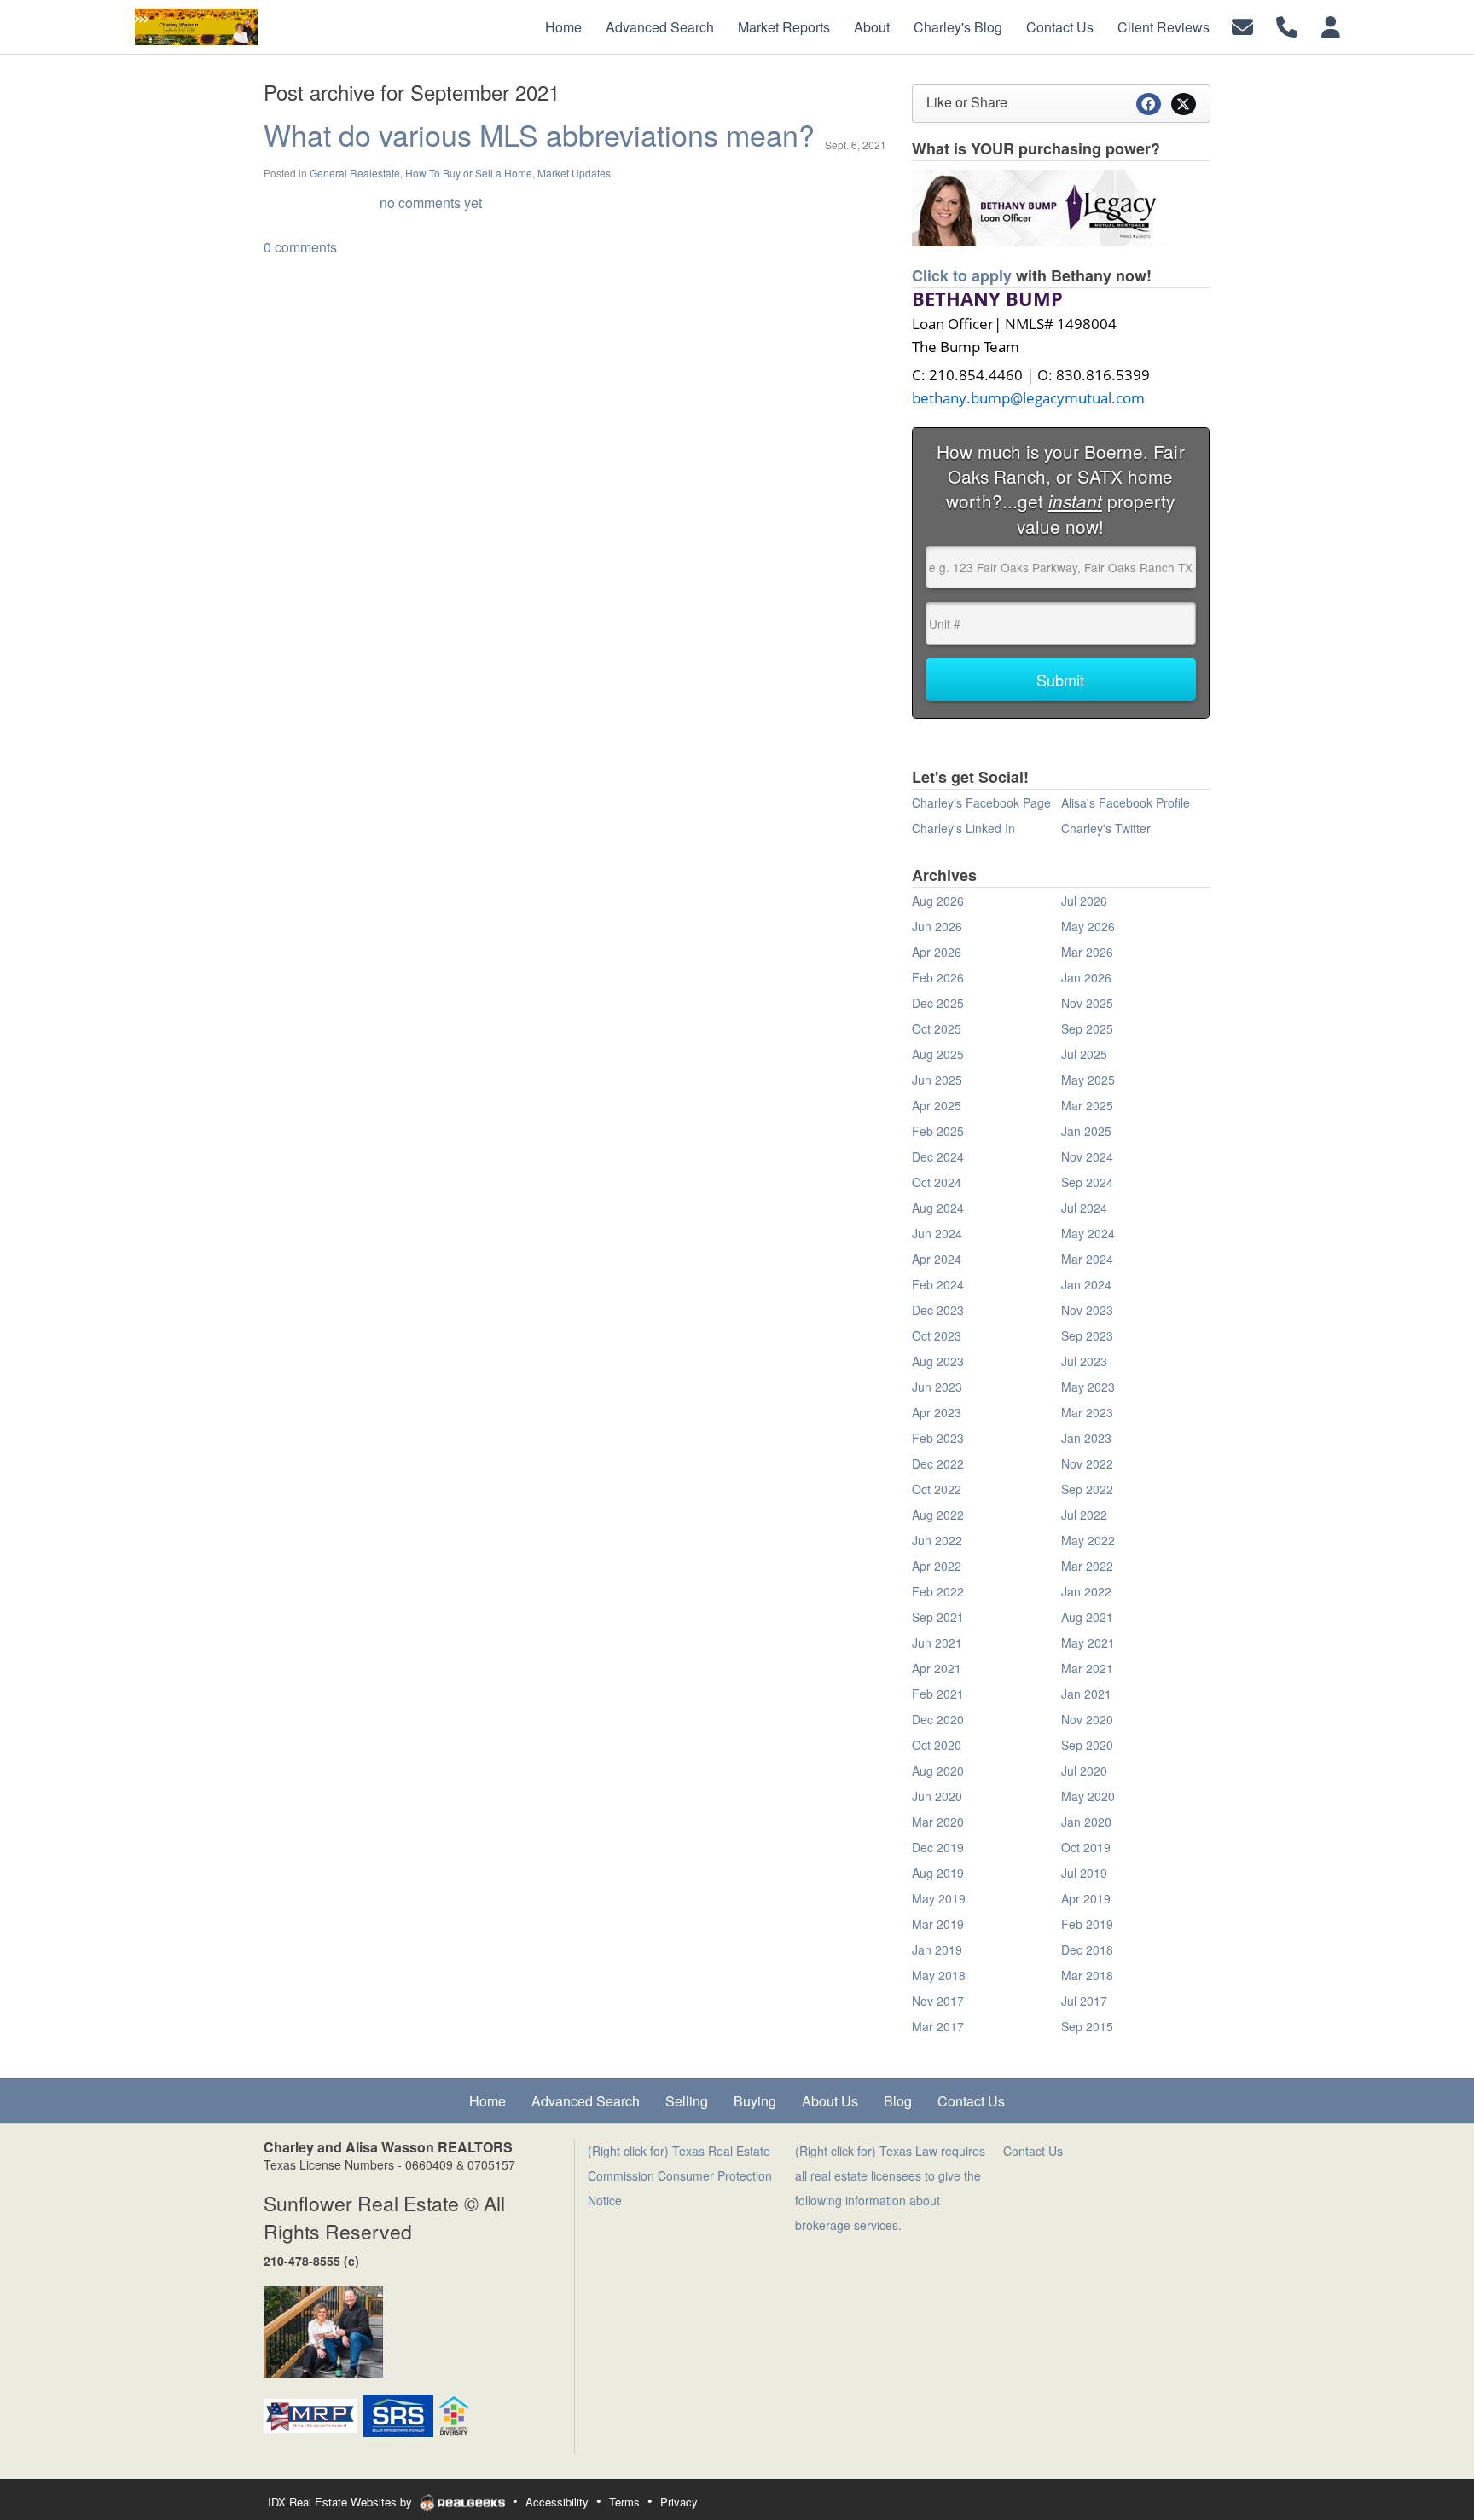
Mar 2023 (1087, 1412)
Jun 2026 (937, 926)
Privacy (679, 2502)
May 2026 (1088, 926)
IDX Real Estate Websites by (342, 2502)
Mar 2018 (1087, 1975)
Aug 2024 (938, 1208)
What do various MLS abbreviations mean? (539, 134)
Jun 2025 (937, 1080)
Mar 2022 (1087, 1566)
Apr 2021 (937, 1668)
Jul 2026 (1084, 901)
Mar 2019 (938, 1924)
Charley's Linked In (963, 828)
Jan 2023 (1086, 1438)
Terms (624, 2502)
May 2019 (939, 1898)
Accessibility (557, 2502)
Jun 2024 (937, 1233)
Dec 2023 (938, 1310)
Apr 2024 (937, 1259)
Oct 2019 (1086, 1847)
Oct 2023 (937, 1335)
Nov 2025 (1087, 1003)
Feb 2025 (938, 1131)
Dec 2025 (938, 1003)
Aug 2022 (938, 1515)
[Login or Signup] (1331, 25)
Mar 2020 (938, 1822)
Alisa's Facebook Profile (1126, 802)
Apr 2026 (937, 952)
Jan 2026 (1086, 977)
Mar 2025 (1087, 1105)
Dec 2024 (938, 1156)
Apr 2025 (937, 1105)
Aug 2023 (938, 1361)
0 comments (300, 247)
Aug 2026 (938, 901)
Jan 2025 (1086, 1131)
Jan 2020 (1086, 1822)
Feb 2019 (1087, 1924)
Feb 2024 (938, 1284)
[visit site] (1040, 206)
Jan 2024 (1086, 1284)
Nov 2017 (938, 2001)
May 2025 (1088, 1080)
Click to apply (962, 275)
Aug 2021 (1087, 1617)
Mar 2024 (1087, 1259)
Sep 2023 (1087, 1335)
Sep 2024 (1087, 1182)
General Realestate (355, 173)
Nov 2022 (1087, 1463)
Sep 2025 (1087, 1028)
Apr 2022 (937, 1566)
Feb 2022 (938, 1591)
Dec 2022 (938, 1463)
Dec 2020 (938, 1719)
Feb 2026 (938, 977)
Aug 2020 (938, 1770)
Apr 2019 (1086, 1898)
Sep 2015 (1087, 2026)
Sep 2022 (1087, 1489)
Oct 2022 (937, 1489)
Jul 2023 (1084, 1361)
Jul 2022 (1084, 1515)
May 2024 (1088, 1233)
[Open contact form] (1242, 25)
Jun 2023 (937, 1387)
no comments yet (431, 203)
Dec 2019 (938, 1847)
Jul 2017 (1084, 2001)
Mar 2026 (1087, 952)
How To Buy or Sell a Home (469, 173)
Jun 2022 (937, 1540)
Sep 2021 (938, 1617)
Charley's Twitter (1106, 828)
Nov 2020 (1087, 1719)
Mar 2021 (1087, 1668)
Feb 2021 (938, 1694)
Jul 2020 (1084, 1770)
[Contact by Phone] (1287, 25)
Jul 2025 (1084, 1054)
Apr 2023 (937, 1412)
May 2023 (1088, 1387)
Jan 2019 (937, 1949)
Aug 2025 (938, 1054)
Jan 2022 (1086, 1591)
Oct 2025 (937, 1028)
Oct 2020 (937, 1745)
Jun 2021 (937, 1642)
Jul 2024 (1084, 1208)
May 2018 (939, 1975)
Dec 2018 (1087, 1949)
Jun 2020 (937, 1796)
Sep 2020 (1087, 1745)
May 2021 (1088, 1642)
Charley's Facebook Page (981, 802)
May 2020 (1088, 1796)
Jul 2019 (1084, 1873)
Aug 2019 (938, 1873)
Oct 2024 (937, 1182)
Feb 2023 (938, 1438)
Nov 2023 (1087, 1310)
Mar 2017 (938, 2026)
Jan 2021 (1086, 1694)
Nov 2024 (1087, 1156)
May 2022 (1088, 1540)
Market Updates (574, 173)
